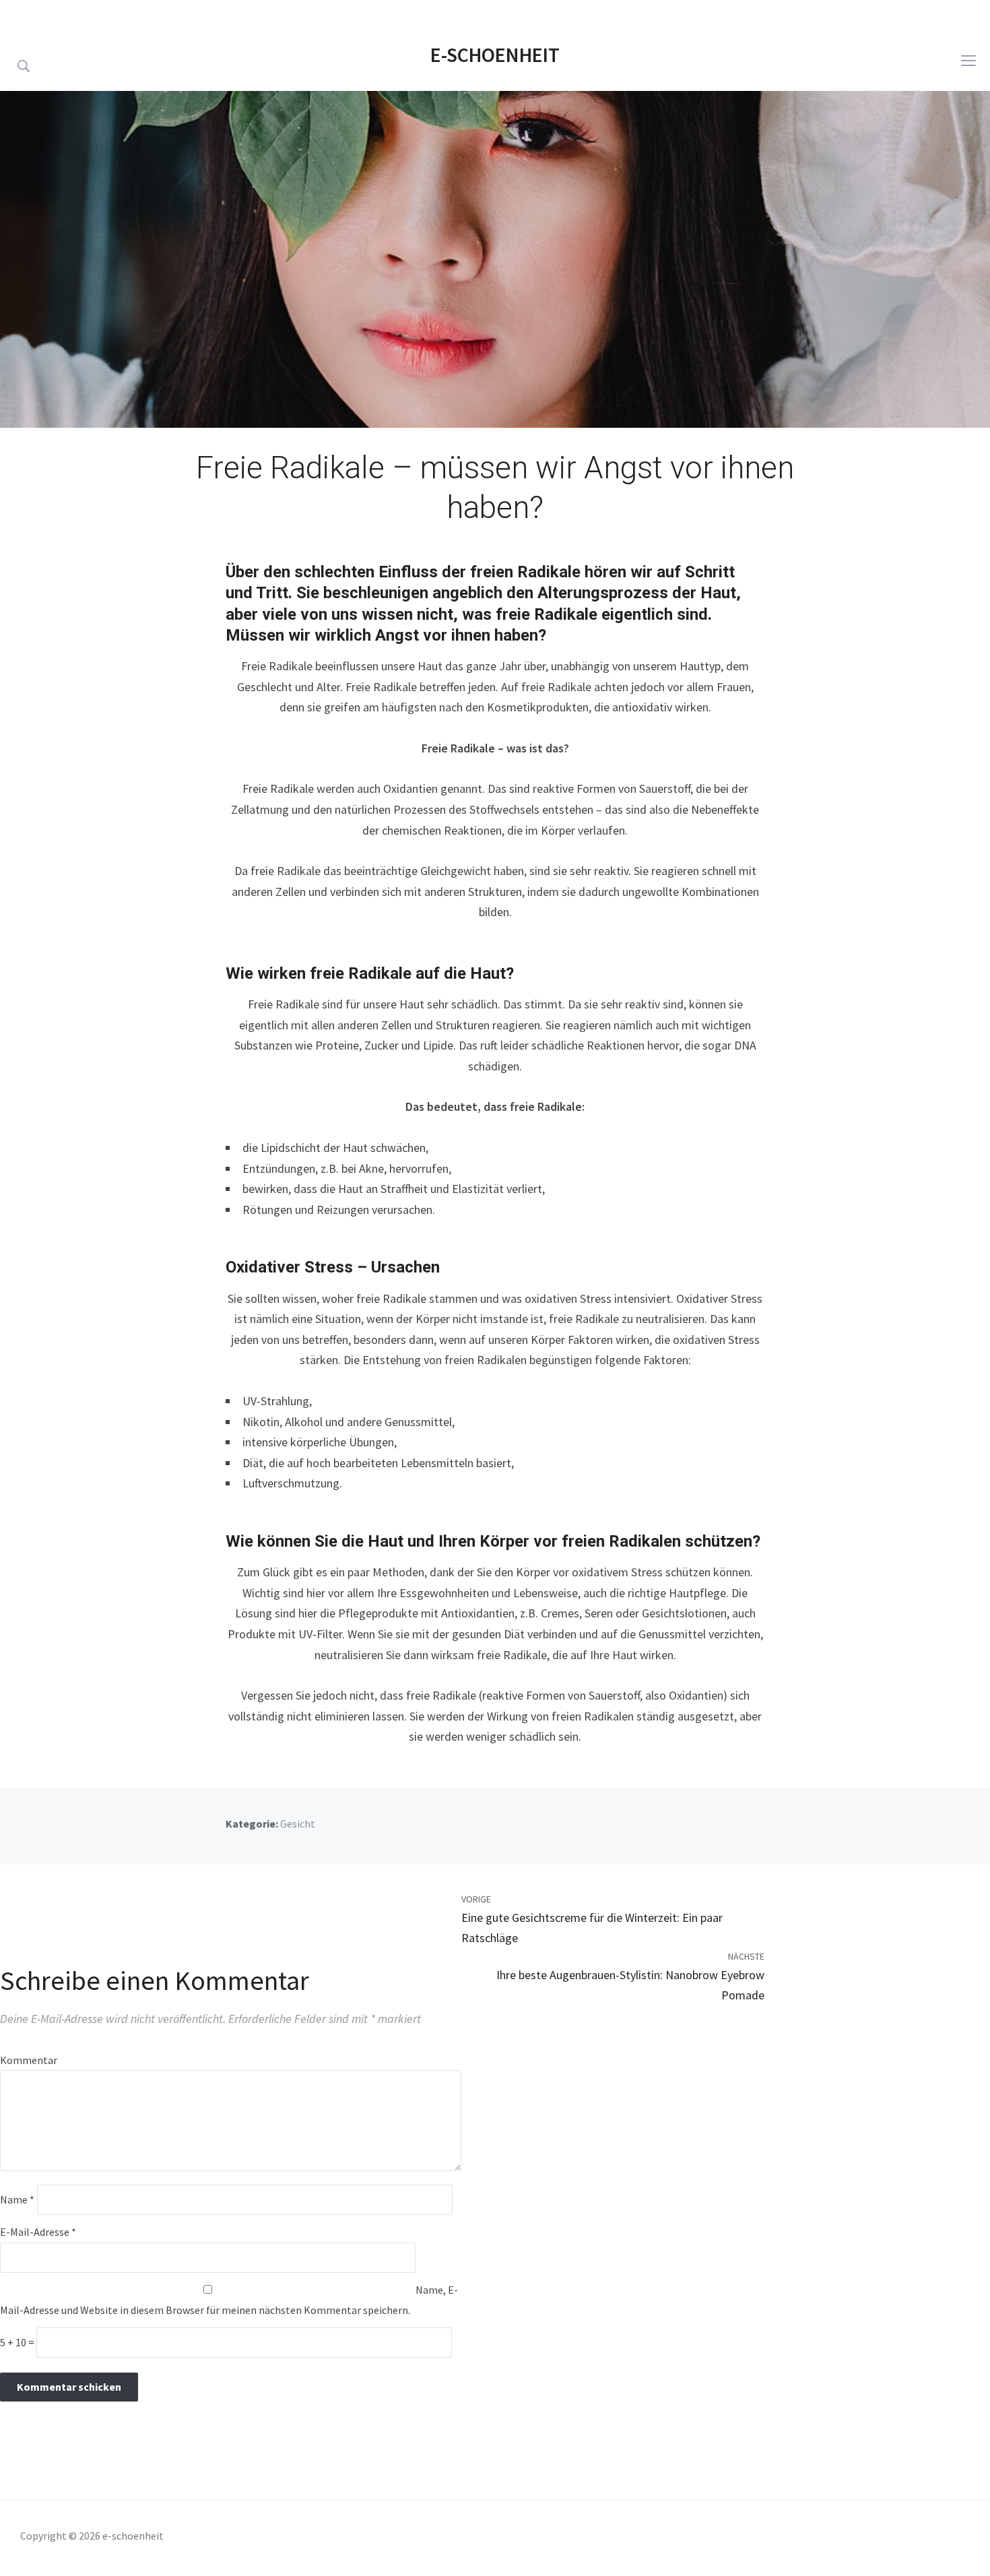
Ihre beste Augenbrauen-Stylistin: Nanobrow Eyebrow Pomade (630, 1985)
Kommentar (29, 2060)
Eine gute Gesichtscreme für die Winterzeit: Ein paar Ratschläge (592, 1928)
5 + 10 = (18, 2342)
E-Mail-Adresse (38, 2232)
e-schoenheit (495, 55)
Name (17, 2199)
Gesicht (298, 1824)
